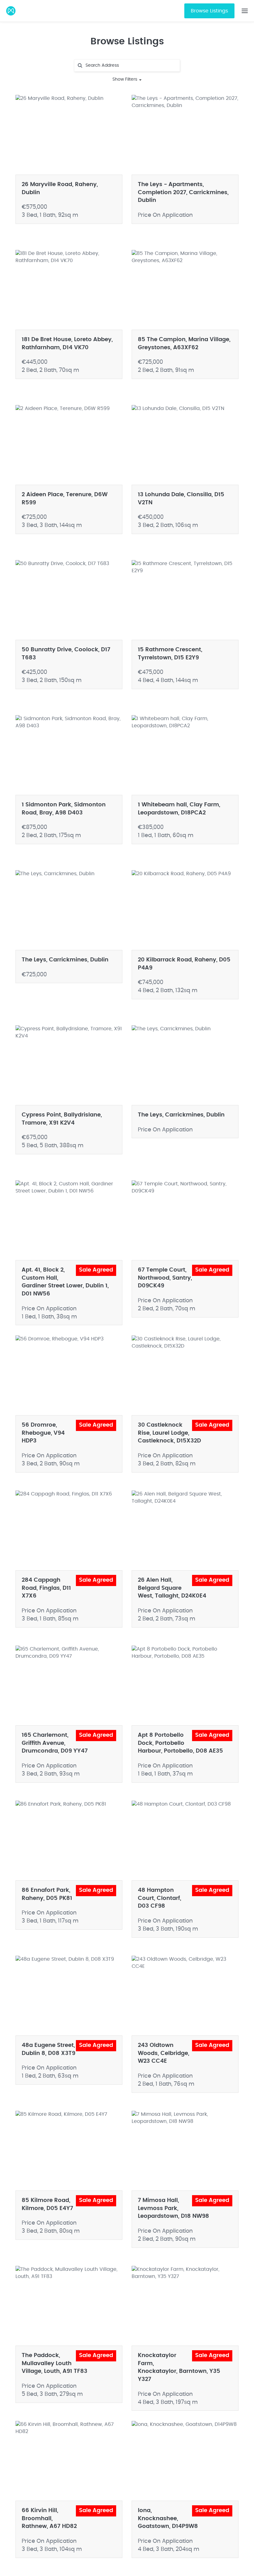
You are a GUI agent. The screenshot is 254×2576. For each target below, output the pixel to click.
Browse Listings (209, 11)
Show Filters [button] (125, 79)
